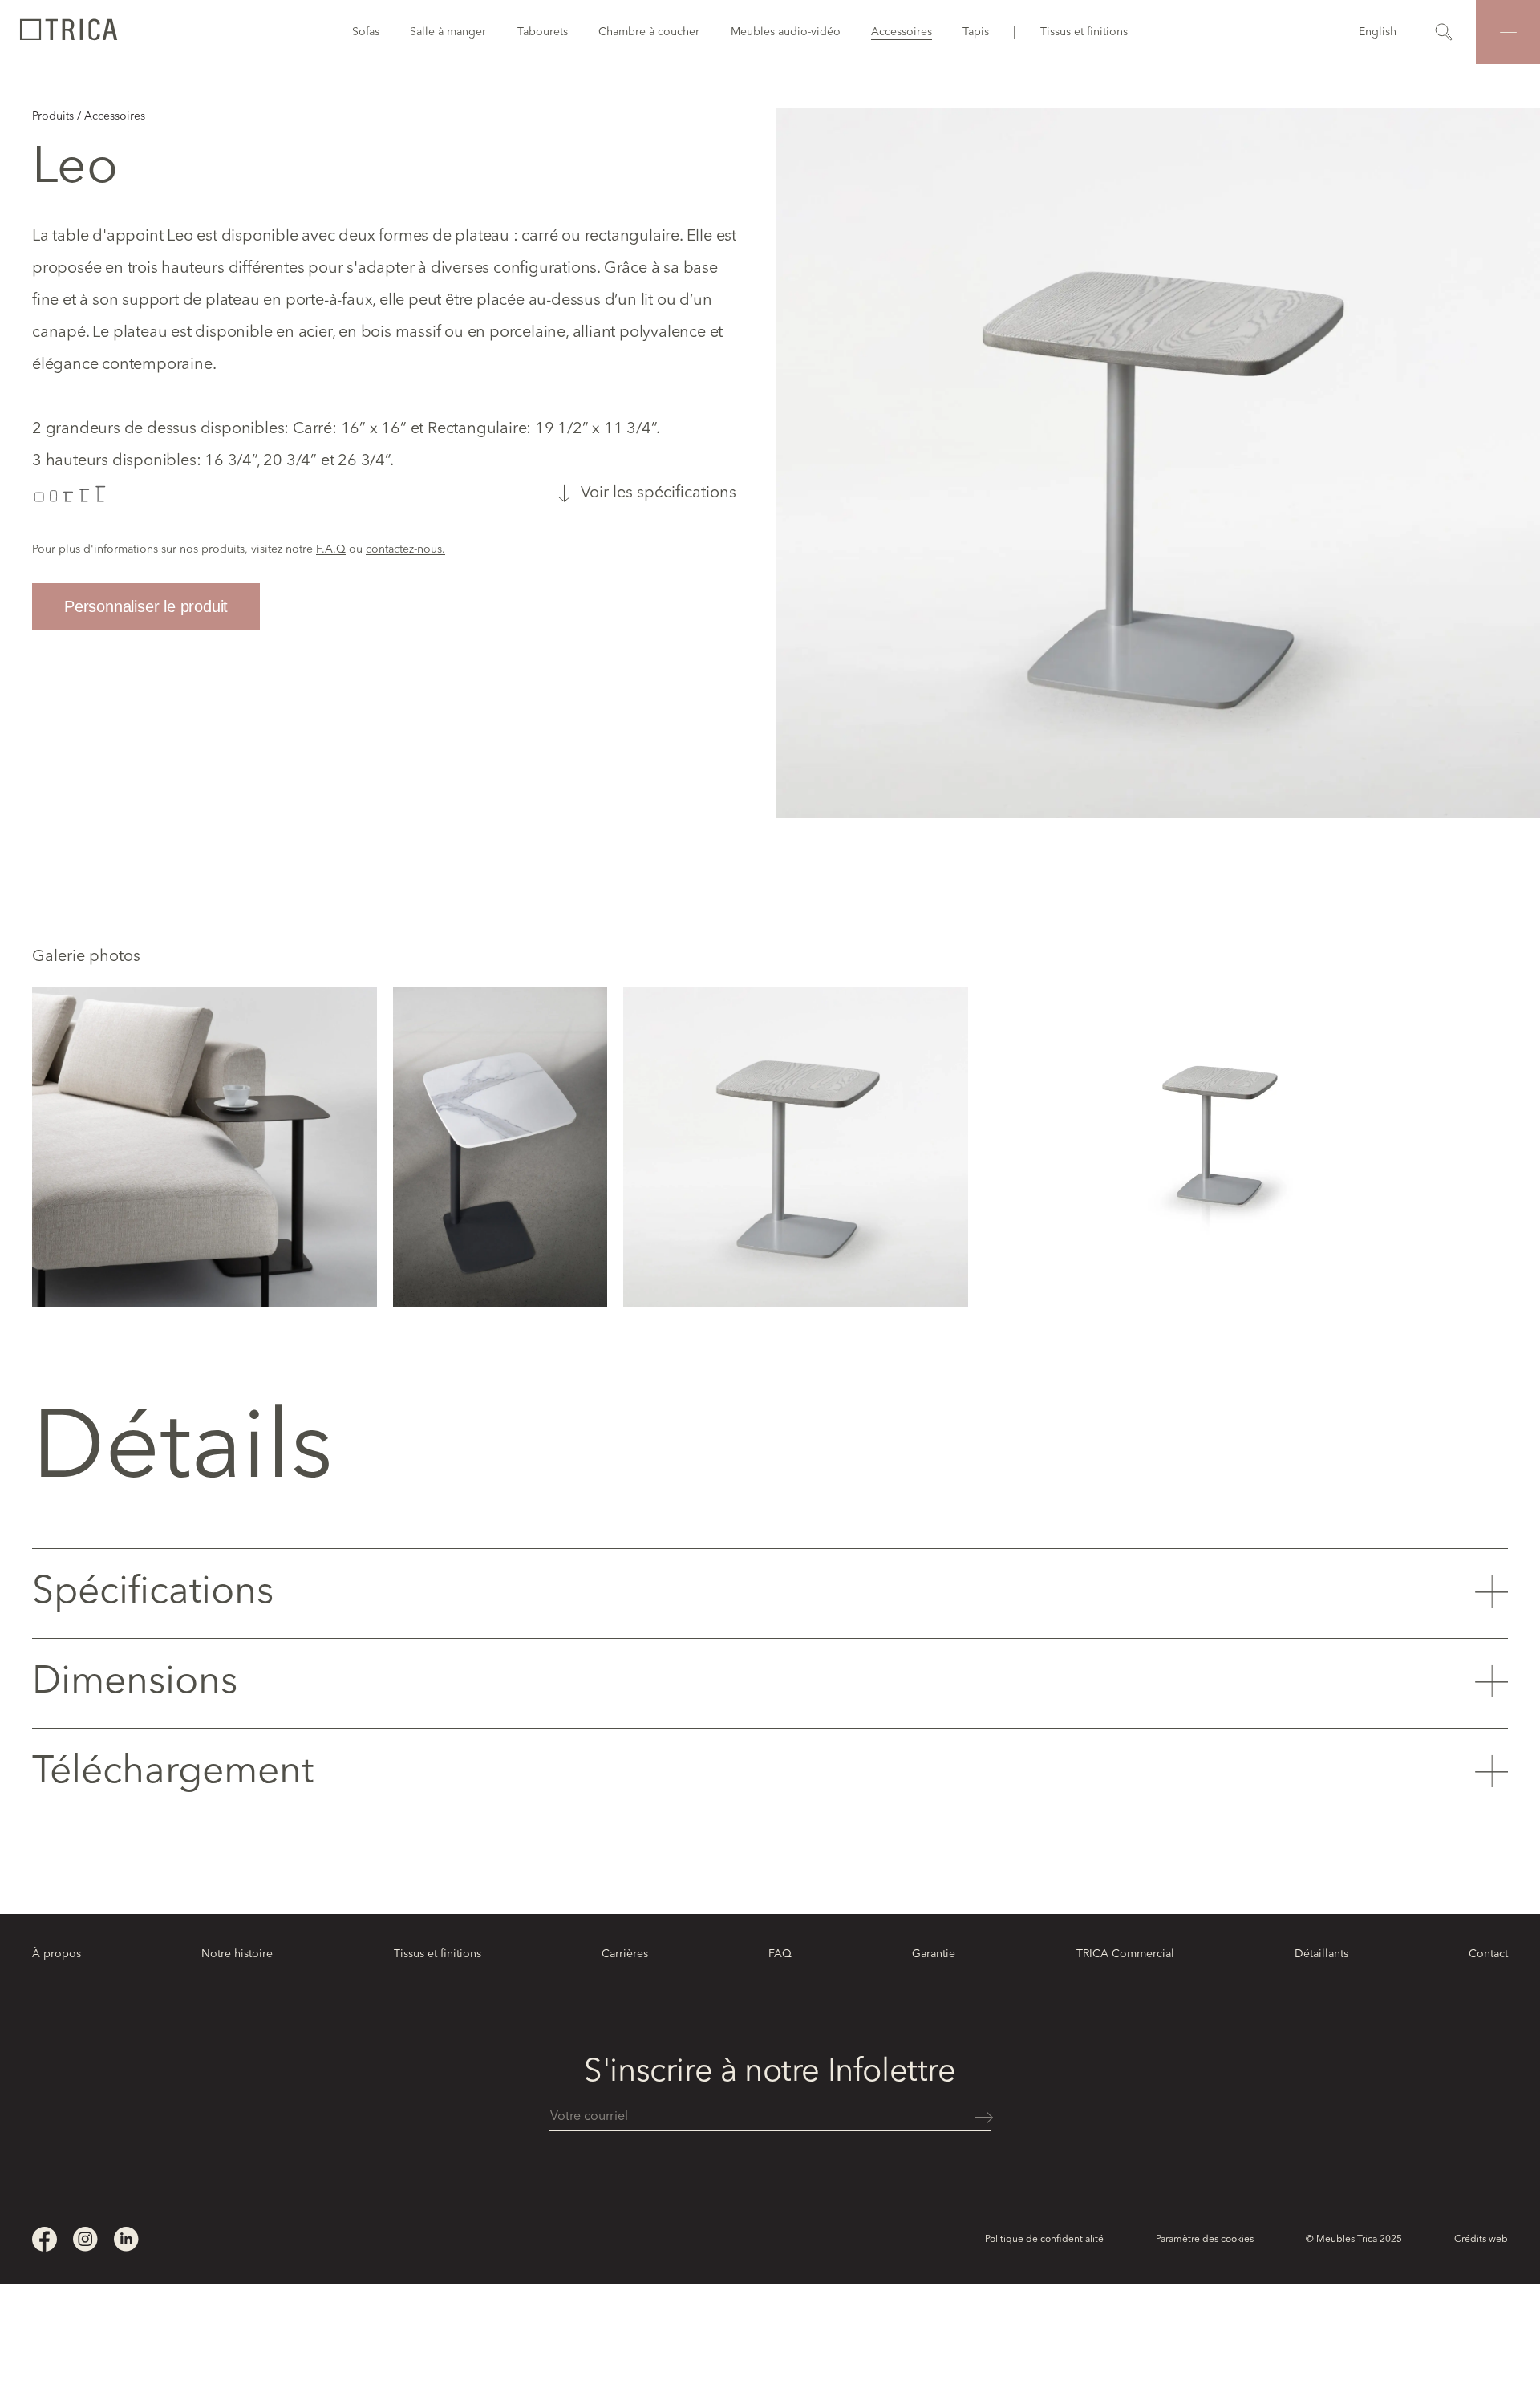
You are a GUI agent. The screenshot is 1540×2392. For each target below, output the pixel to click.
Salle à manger (448, 32)
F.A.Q (331, 549)
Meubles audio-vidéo (786, 32)
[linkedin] (126, 2239)
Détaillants (1321, 1954)
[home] (68, 32)
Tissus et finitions (1084, 32)
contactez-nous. (405, 549)
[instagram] (85, 2239)
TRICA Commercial (1125, 1954)
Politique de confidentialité (1044, 2240)
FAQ (780, 1954)
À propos (57, 1954)
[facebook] (45, 2239)
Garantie (934, 1954)
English (1378, 32)
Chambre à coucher (649, 32)
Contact (1488, 1954)
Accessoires (902, 32)
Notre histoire (237, 1954)
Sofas (366, 32)
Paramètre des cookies (1205, 2240)
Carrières (625, 1954)
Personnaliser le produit (146, 606)
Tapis (976, 32)
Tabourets (543, 32)
